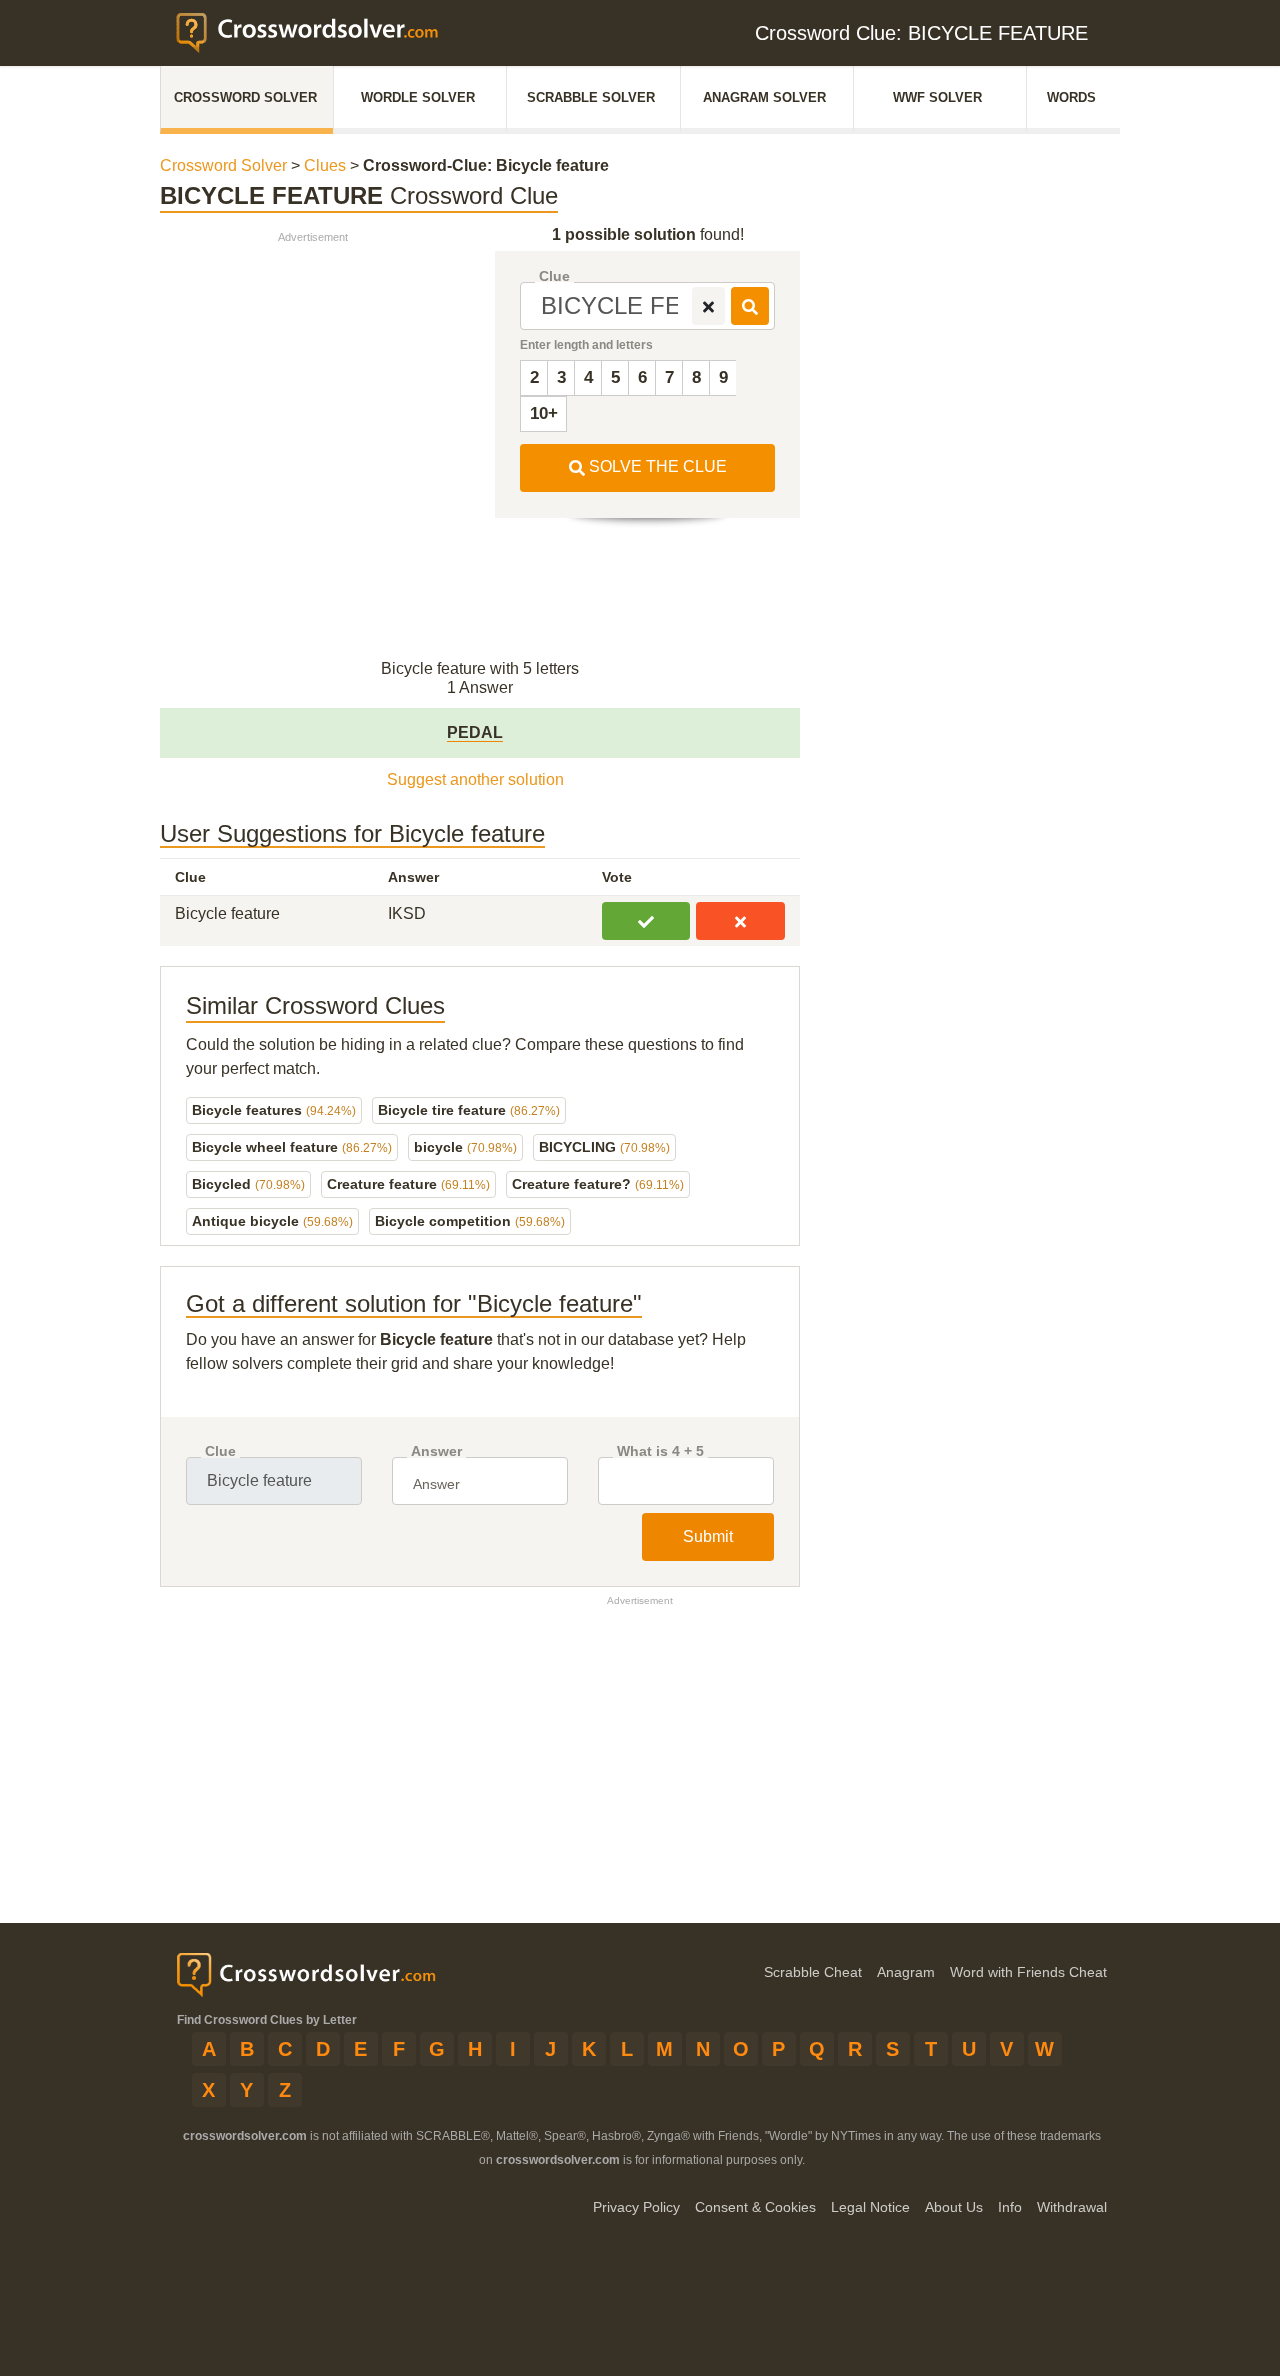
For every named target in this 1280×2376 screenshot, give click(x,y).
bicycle (465, 1147)
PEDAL (475, 732)
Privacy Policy (636, 2207)
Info (1010, 2207)
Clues (325, 165)
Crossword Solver (245, 97)
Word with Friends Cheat (1028, 1972)
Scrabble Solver (591, 97)
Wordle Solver (418, 97)
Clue (554, 276)
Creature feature (408, 1184)
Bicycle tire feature (469, 1110)
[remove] (708, 306)
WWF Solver (937, 97)
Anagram (906, 1972)
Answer (436, 1451)
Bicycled (248, 1184)
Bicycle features (274, 1110)
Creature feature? (598, 1184)
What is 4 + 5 (660, 1451)
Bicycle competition (470, 1221)
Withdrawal (1072, 2207)
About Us (954, 2207)
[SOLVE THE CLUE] (750, 306)
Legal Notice (870, 2207)
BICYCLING (604, 1147)
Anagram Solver (764, 97)
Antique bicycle (272, 1221)
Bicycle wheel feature (292, 1147)
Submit (708, 1536)
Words (1071, 97)
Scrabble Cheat (813, 1972)
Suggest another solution (475, 779)
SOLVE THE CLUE (656, 466)
